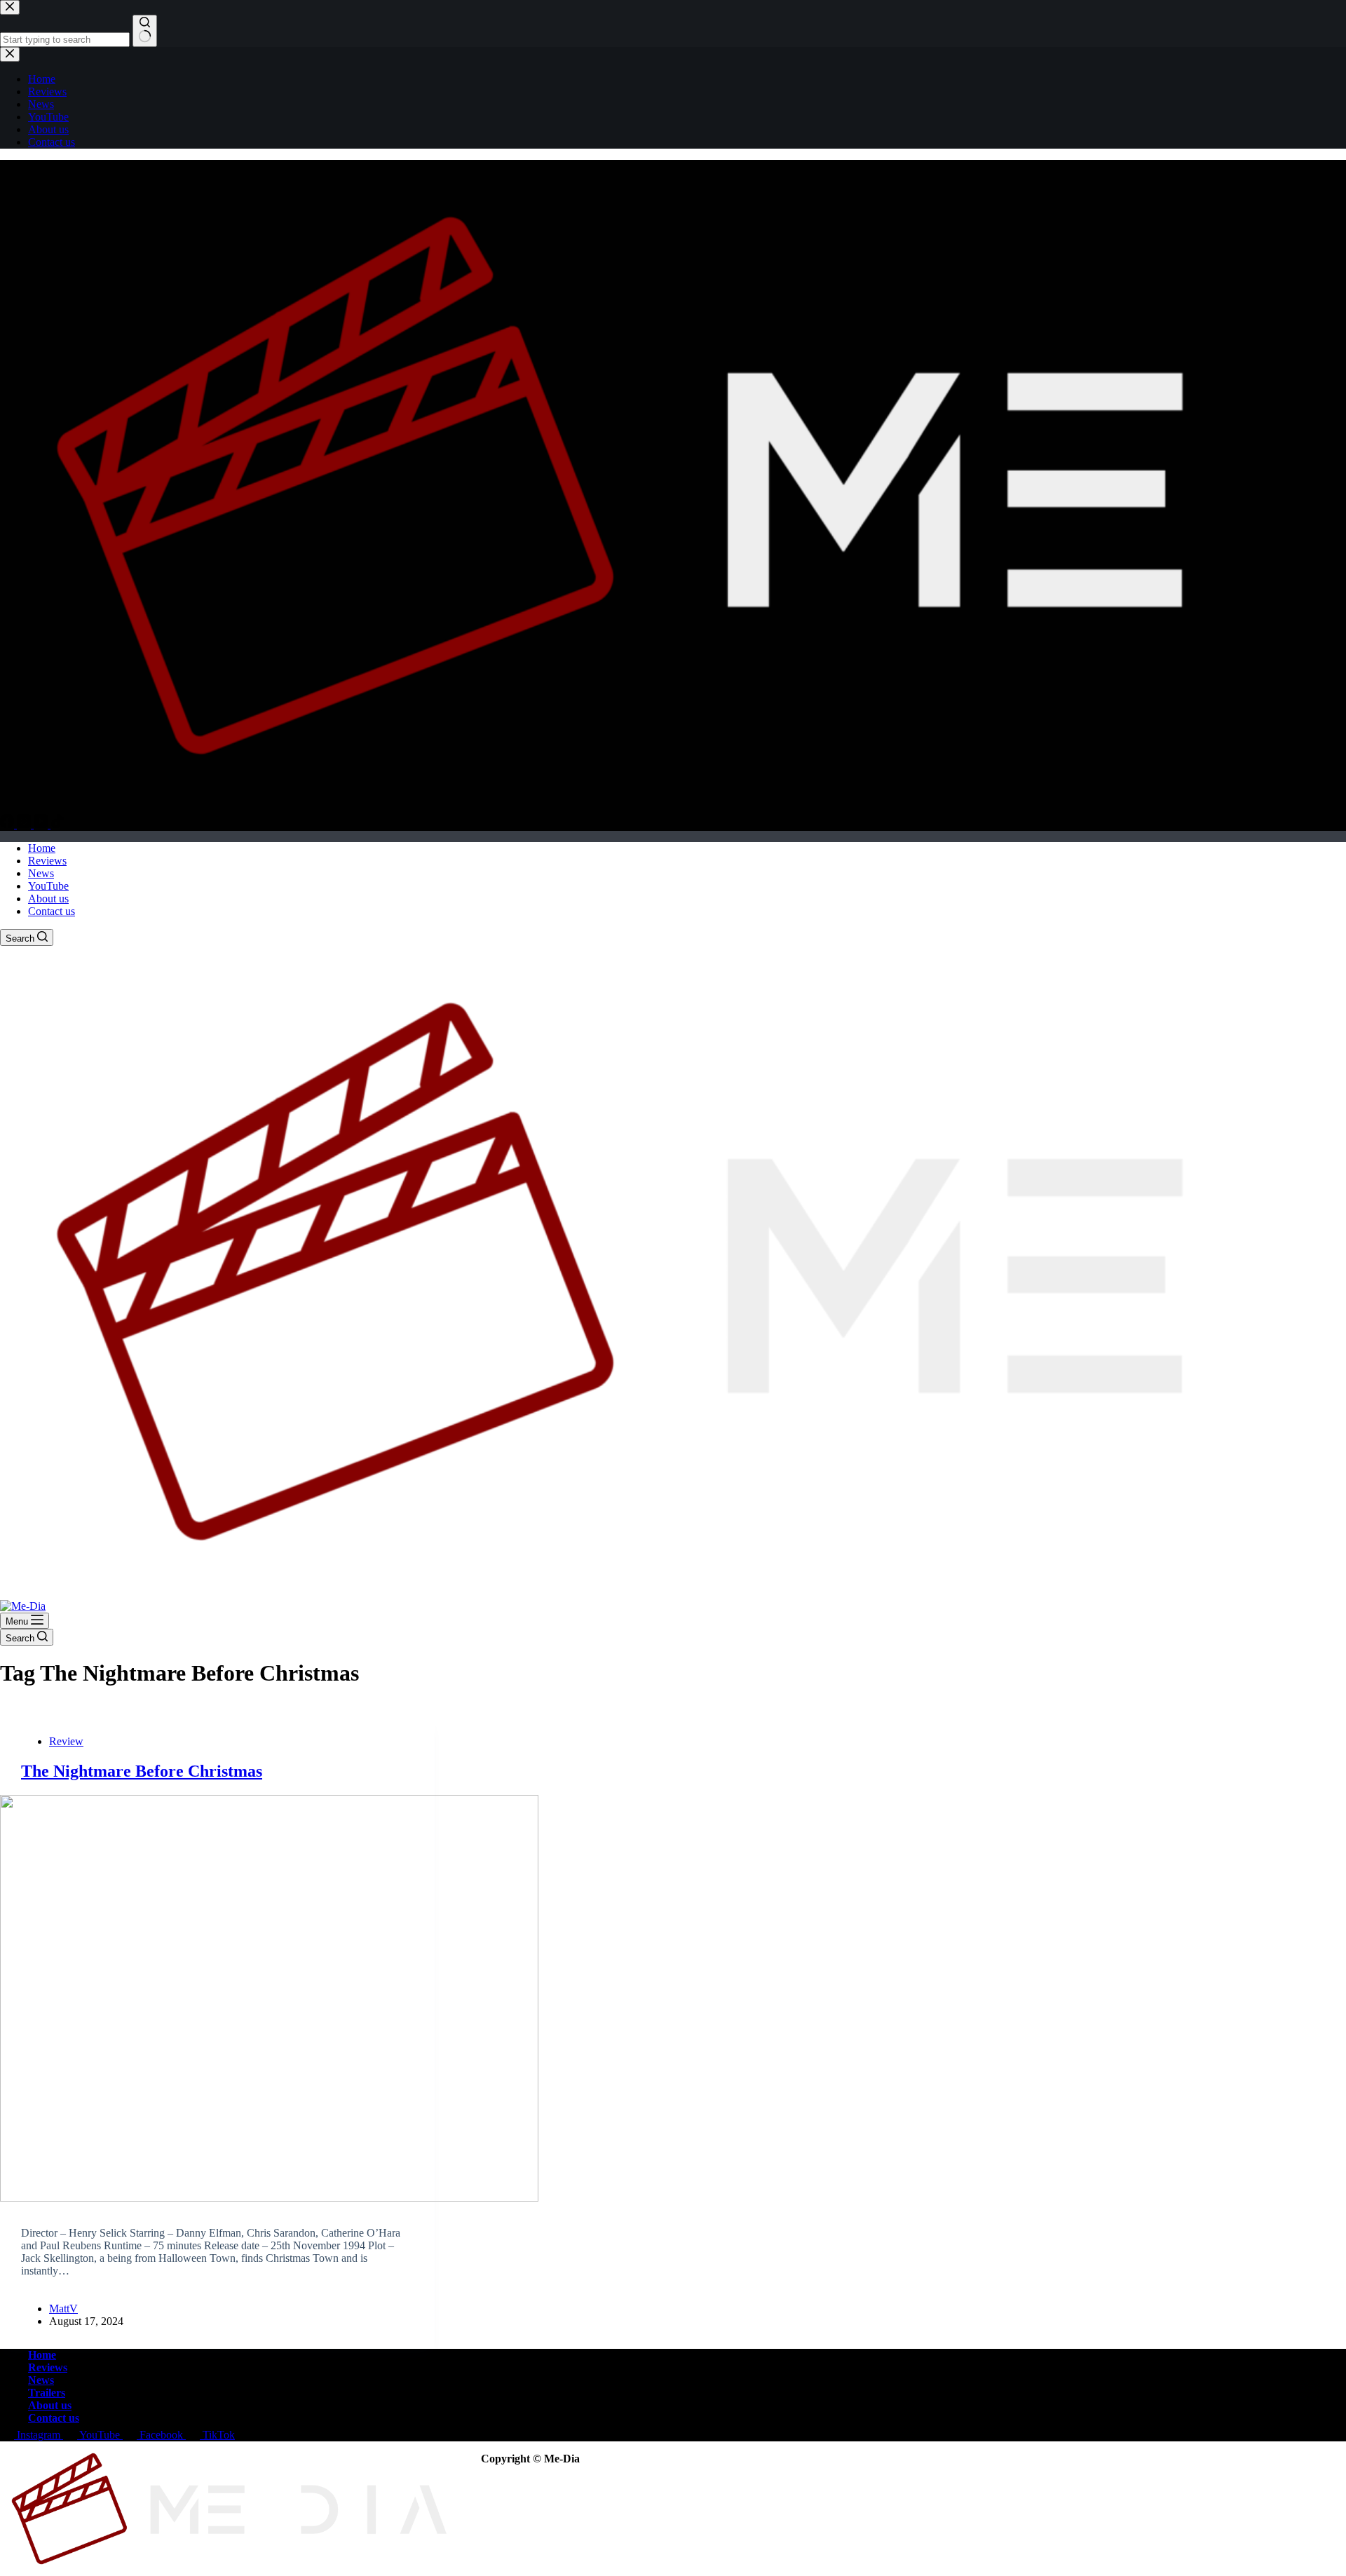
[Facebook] (8, 824)
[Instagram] (25, 824)
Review (66, 1741)
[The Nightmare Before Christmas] (217, 1998)
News (41, 873)
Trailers (47, 2393)
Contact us (52, 911)
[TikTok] (57, 824)
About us (48, 899)
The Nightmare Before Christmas (142, 1771)
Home (42, 848)
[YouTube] (42, 824)
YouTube (48, 886)
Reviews (47, 861)
